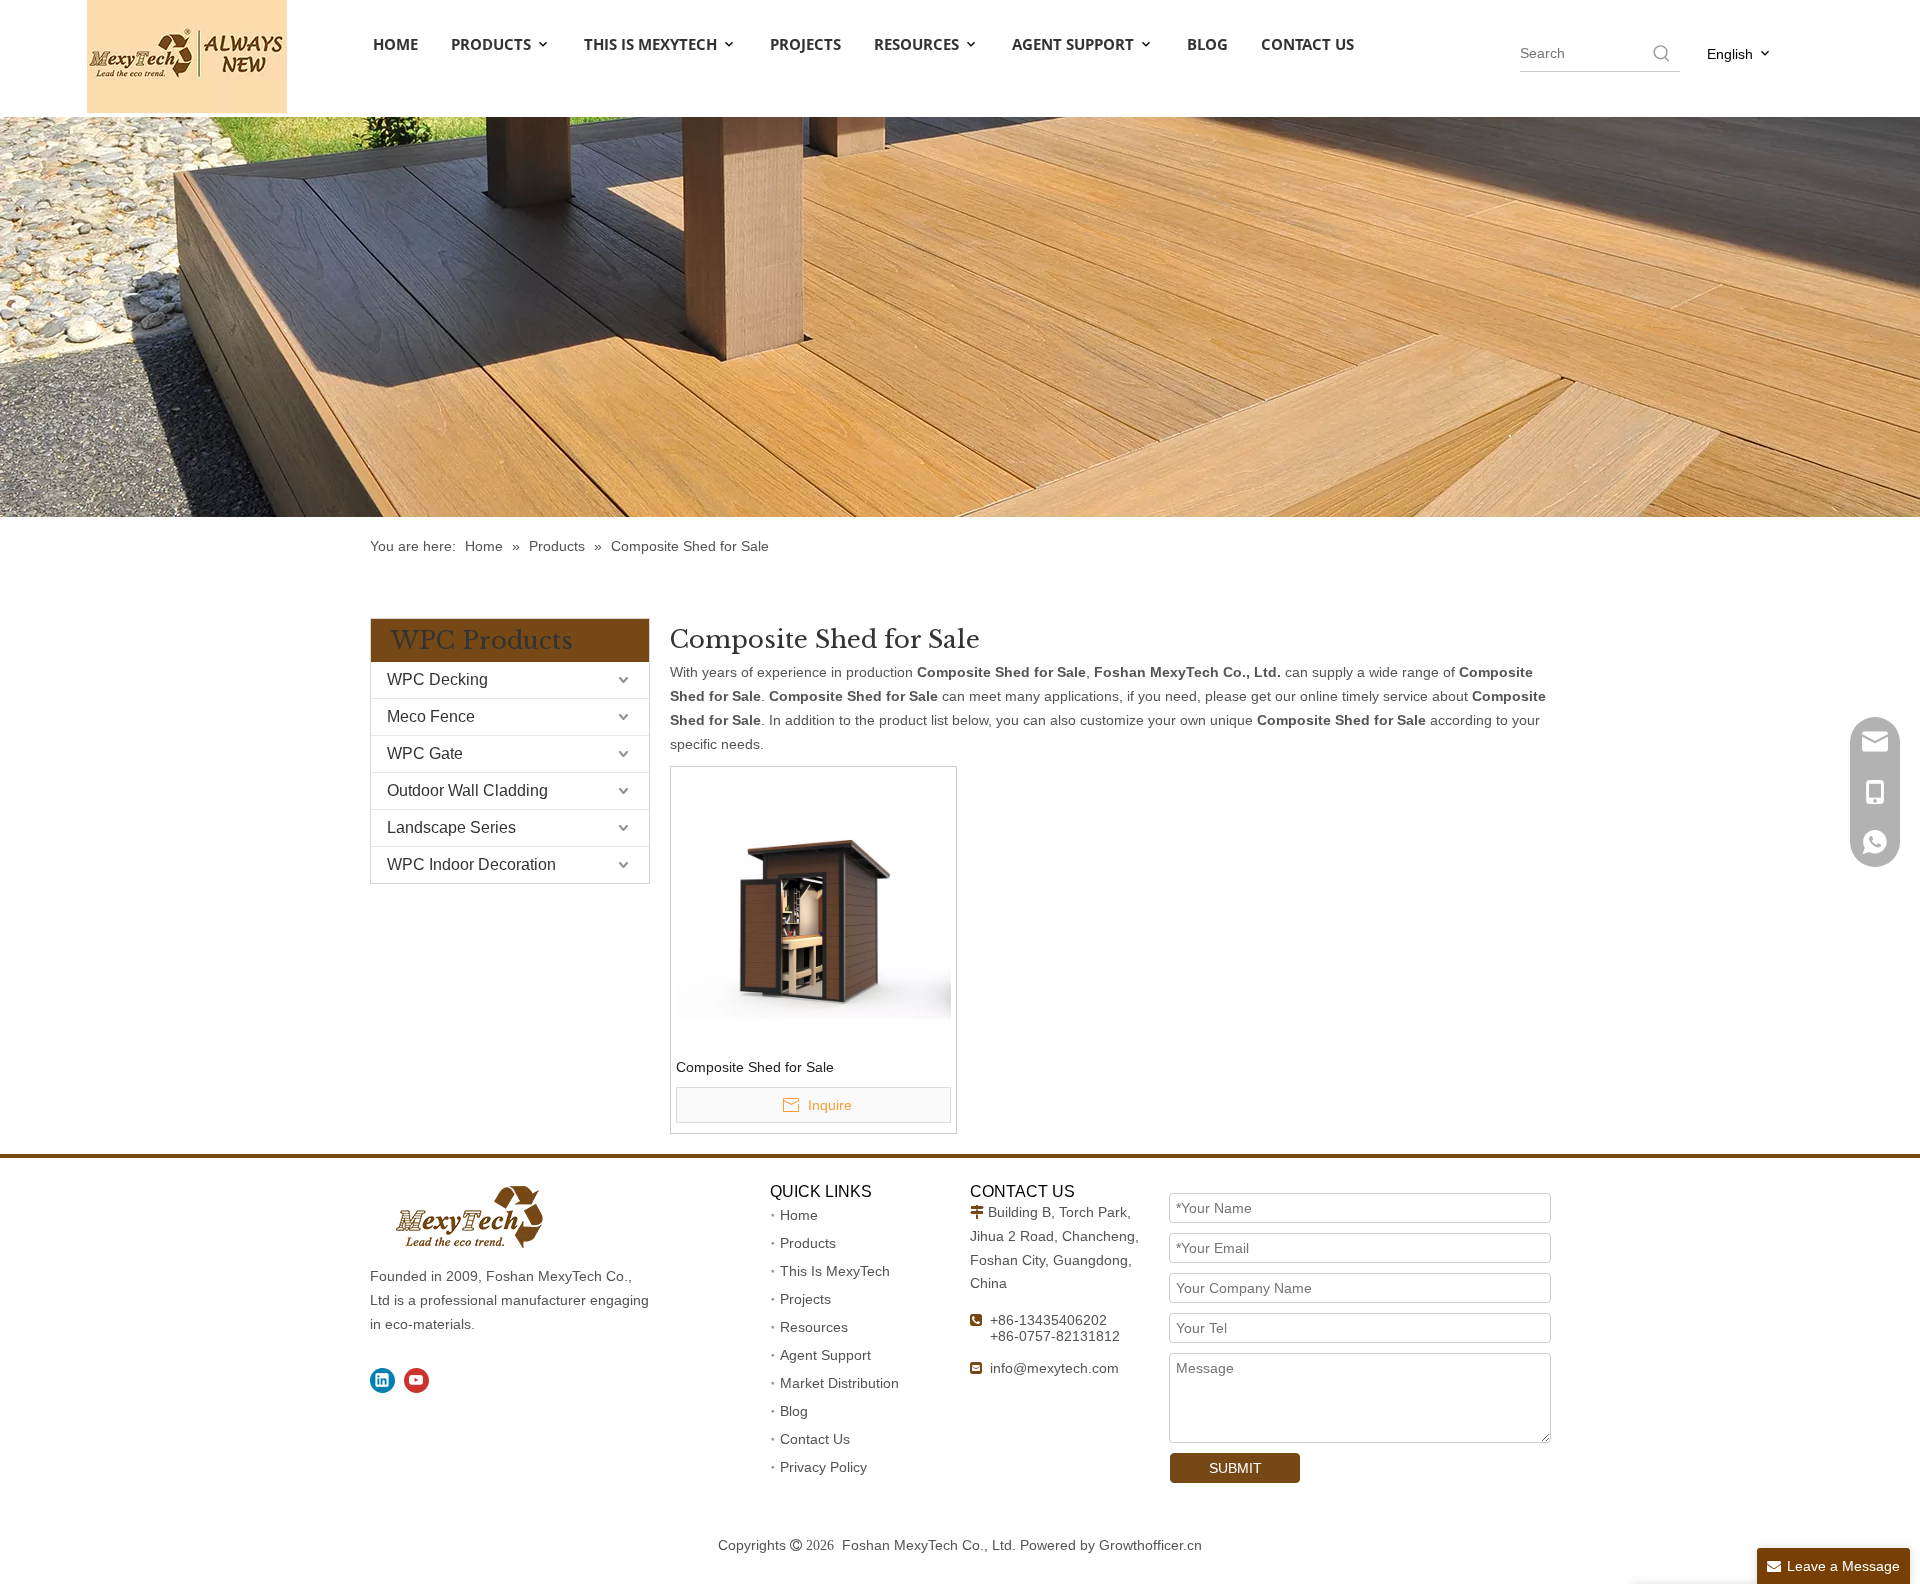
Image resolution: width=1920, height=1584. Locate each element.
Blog (794, 1411)
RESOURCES (918, 44)
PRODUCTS (493, 44)
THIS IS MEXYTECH (652, 44)
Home (799, 1215)
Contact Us (815, 1439)
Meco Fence (431, 716)
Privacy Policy (823, 1467)
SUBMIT (1235, 1468)
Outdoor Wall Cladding (467, 790)
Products (808, 1243)
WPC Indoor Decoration (471, 864)
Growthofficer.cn (1150, 1545)
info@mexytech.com (1054, 1368)
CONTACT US (1307, 44)
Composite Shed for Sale (755, 1067)
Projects (805, 1299)
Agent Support (825, 1355)
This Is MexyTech (835, 1271)
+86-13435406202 (1048, 1320)
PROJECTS (805, 44)
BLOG (1207, 44)
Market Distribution (839, 1383)
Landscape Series (451, 827)
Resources (814, 1327)
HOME (395, 44)
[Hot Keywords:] (1662, 53)
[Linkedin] (382, 1380)
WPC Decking (437, 679)
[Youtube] (416, 1380)
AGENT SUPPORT (1075, 44)
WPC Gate (425, 753)
